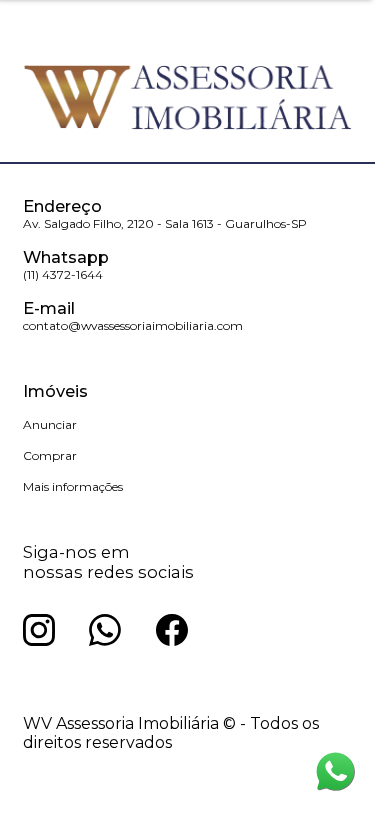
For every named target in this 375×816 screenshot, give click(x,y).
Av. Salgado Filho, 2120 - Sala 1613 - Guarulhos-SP (165, 223)
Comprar (50, 455)
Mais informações (73, 486)
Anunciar (50, 424)
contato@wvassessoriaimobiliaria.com (133, 325)
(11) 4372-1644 (63, 274)
